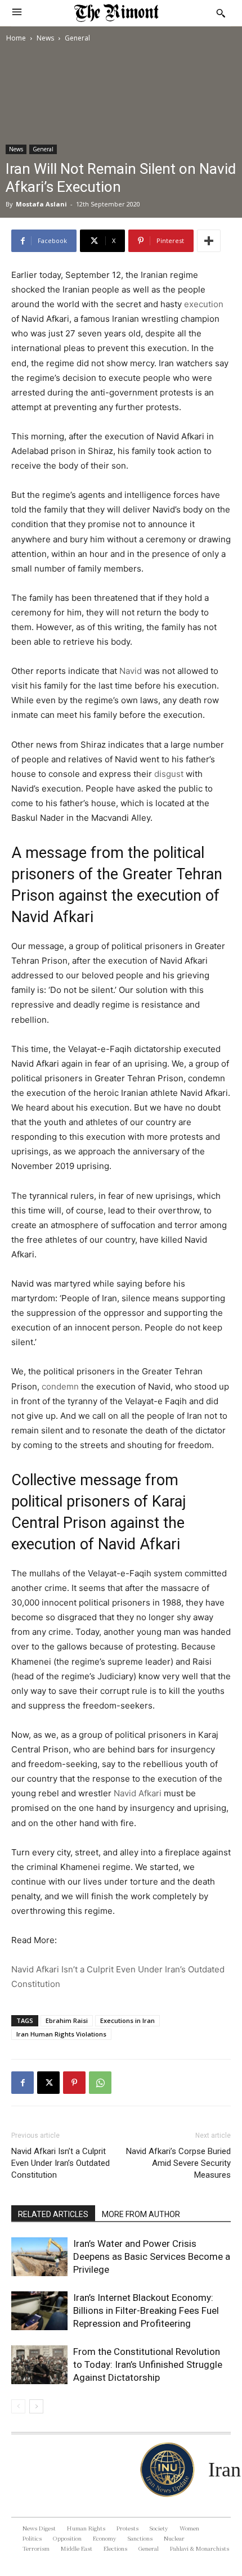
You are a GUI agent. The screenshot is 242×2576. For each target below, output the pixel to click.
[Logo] (116, 13)
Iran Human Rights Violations (61, 2034)
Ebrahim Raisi (67, 2020)
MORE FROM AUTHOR (141, 2214)
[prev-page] (18, 2406)
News (45, 38)
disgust (169, 774)
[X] (48, 2083)
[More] (209, 241)
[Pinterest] (74, 2083)
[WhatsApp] (100, 2083)
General (77, 38)
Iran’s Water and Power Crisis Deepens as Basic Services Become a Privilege (152, 2256)
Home (16, 38)
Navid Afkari (138, 1793)
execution (204, 304)
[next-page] (36, 2406)
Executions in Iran (127, 2020)
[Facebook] (23, 2083)
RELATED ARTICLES (53, 2214)
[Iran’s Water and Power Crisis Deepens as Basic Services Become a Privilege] (39, 2257)
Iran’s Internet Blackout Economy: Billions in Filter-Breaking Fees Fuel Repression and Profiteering (146, 2310)
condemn (60, 1386)
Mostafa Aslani (41, 204)
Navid (131, 671)
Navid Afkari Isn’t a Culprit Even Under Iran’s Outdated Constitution (60, 2163)
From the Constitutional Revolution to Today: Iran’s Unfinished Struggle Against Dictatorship (148, 2364)
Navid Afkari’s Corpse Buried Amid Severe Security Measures (178, 2163)
